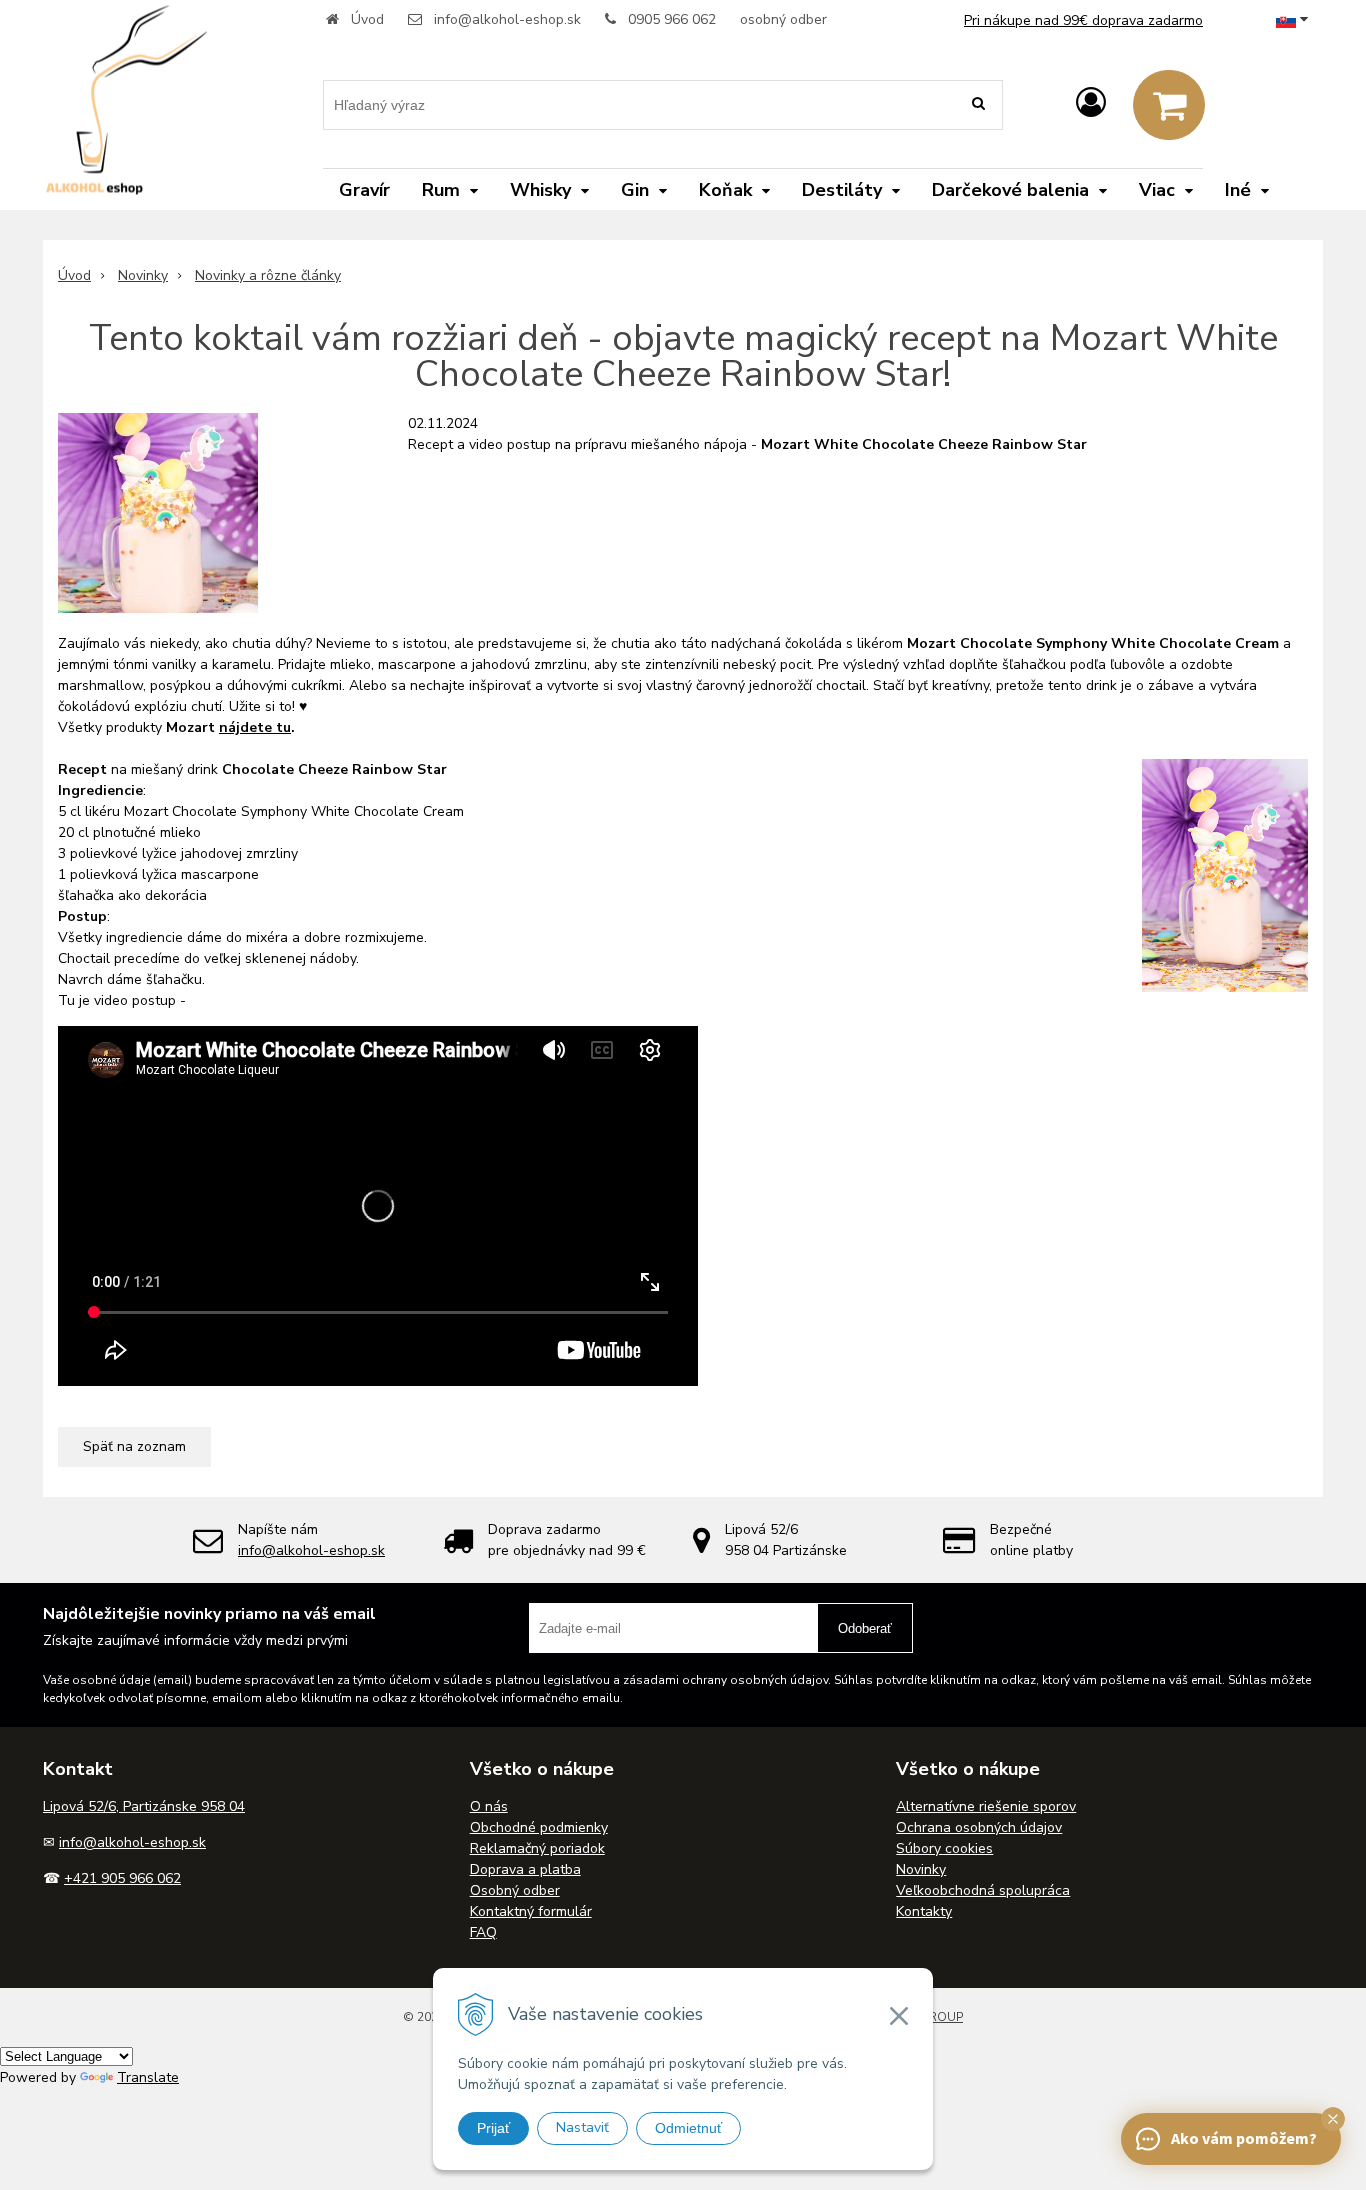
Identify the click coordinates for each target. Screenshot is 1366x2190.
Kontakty (924, 1911)
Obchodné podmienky (539, 1827)
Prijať (493, 2128)
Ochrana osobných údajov (979, 1827)
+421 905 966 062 (122, 1878)
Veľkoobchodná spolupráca (983, 1890)
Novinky (143, 275)
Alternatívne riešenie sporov (986, 1806)
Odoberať (865, 1628)
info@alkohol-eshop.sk (507, 19)
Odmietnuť (688, 2128)
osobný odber (783, 19)
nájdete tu (255, 727)
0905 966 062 (672, 19)
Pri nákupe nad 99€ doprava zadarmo (1083, 20)
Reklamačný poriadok (537, 1848)
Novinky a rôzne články (268, 275)
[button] (1333, 2119)
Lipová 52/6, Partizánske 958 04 (144, 1806)
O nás (489, 1806)
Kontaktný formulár (531, 1911)
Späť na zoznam (134, 1446)
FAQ (483, 1932)
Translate (148, 2077)
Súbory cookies (944, 1848)
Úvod (367, 19)
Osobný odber (515, 1890)
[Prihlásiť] (1091, 103)
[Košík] (1169, 105)
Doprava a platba (525, 1869)
